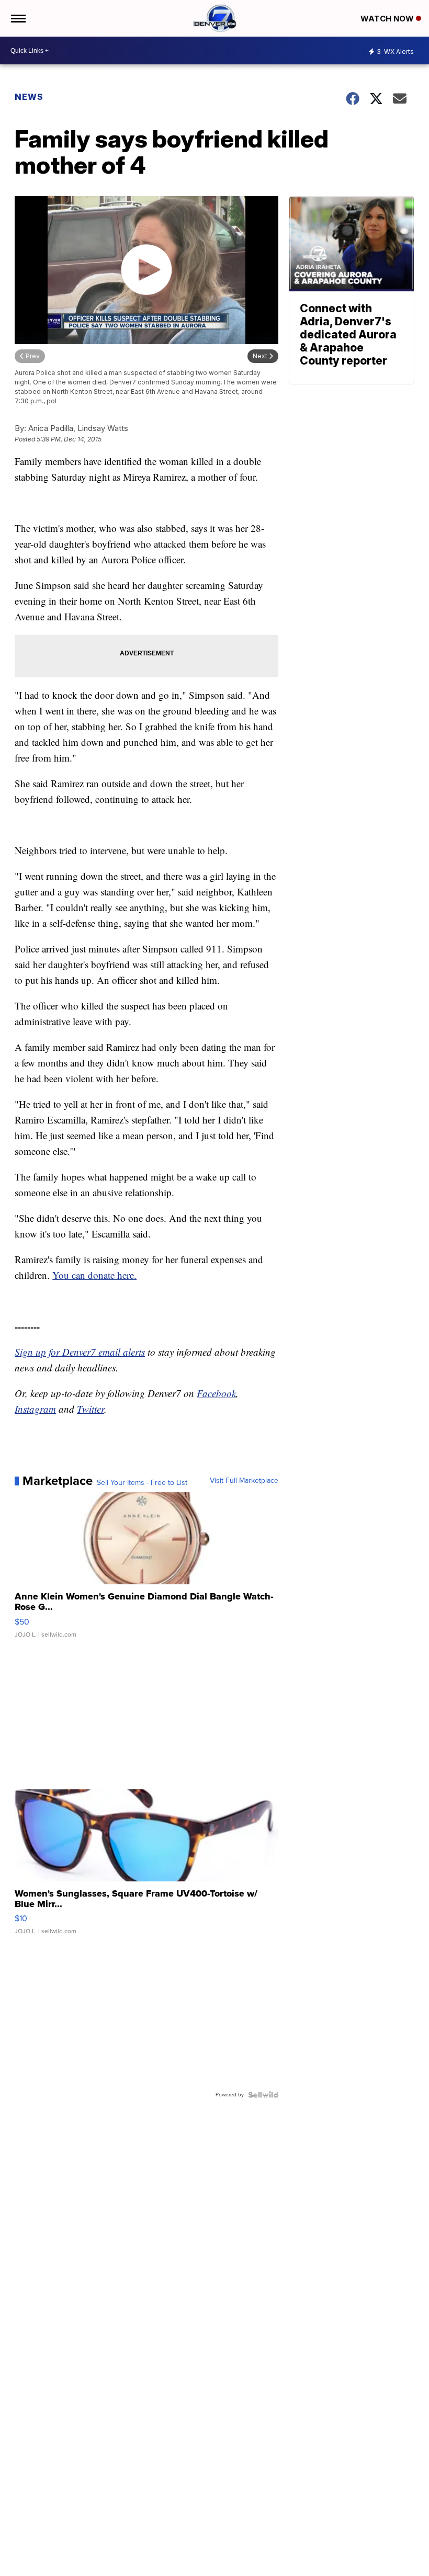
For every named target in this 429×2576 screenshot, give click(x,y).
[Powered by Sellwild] (263, 2095)
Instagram (35, 1409)
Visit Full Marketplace (244, 1481)
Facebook (216, 1393)
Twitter (91, 1409)
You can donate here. (94, 1275)
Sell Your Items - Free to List (142, 1483)
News (29, 97)
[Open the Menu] (18, 18)
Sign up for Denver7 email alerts (80, 1352)
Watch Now (388, 19)
